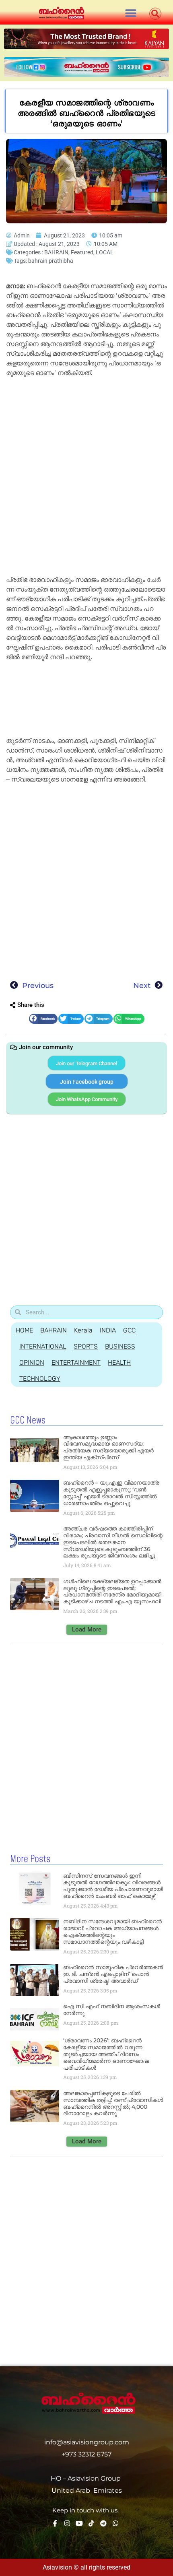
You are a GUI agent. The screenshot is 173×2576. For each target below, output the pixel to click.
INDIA (108, 1330)
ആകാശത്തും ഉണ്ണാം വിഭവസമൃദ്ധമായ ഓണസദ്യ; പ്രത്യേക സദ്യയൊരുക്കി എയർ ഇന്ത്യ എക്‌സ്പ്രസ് (108, 1447)
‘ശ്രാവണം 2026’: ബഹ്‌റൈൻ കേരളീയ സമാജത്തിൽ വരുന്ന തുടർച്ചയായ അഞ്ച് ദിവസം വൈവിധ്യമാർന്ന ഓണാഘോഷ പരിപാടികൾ (106, 2054)
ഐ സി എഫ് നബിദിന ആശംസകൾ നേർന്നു (112, 2010)
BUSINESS (120, 1346)
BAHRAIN (56, 252)
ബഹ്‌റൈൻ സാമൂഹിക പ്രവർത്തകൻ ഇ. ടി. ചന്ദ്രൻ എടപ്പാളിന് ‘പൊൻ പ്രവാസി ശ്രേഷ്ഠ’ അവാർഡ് (113, 1974)
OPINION (32, 1362)
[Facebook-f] (55, 2523)
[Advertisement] (86, 470)
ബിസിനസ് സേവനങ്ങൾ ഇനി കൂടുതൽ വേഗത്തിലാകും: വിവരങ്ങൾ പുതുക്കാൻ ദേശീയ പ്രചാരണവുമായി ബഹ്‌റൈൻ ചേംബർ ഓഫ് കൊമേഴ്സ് (113, 1886)
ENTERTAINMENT (76, 1362)
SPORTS (86, 1346)
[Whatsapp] (115, 2523)
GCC (129, 1330)
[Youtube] (79, 2523)
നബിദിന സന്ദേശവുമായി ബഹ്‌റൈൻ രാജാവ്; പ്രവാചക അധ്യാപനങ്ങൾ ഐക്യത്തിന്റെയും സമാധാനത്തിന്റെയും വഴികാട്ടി (112, 1931)
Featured (82, 252)
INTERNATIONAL (43, 1346)
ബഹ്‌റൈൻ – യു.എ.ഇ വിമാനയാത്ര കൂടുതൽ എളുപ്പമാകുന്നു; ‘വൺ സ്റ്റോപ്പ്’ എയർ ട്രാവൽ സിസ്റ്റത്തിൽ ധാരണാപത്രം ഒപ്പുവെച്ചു (111, 1493)
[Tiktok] (91, 2523)
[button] (131, 13)
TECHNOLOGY (40, 1379)
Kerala (83, 1330)
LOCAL (105, 252)
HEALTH (119, 1362)
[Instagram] (67, 2523)
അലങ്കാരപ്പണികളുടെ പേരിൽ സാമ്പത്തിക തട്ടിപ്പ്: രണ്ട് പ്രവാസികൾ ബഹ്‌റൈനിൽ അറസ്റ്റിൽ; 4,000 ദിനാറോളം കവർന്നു (113, 2103)
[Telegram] (103, 2523)
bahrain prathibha (51, 261)
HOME (24, 1330)
